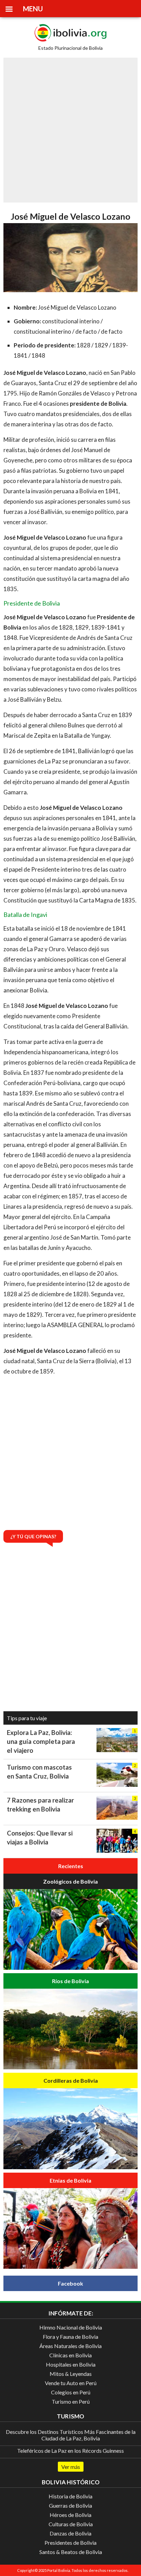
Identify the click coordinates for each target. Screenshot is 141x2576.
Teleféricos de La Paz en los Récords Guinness (70, 2451)
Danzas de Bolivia (70, 2533)
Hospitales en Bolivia (71, 2364)
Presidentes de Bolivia (70, 2543)
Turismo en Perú (71, 2401)
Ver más (71, 2467)
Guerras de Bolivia (70, 2505)
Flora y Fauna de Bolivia (70, 2337)
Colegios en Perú (71, 2392)
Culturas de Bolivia (71, 2524)
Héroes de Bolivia (70, 2515)
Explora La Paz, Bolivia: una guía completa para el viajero (41, 1741)
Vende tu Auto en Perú (71, 2383)
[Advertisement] (70, 130)
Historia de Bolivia (70, 2496)
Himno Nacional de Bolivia (71, 2327)
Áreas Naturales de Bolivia (70, 2346)
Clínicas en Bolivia (70, 2355)
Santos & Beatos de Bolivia (71, 2552)
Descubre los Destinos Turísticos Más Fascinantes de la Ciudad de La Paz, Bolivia (71, 2435)
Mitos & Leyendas (71, 2374)
